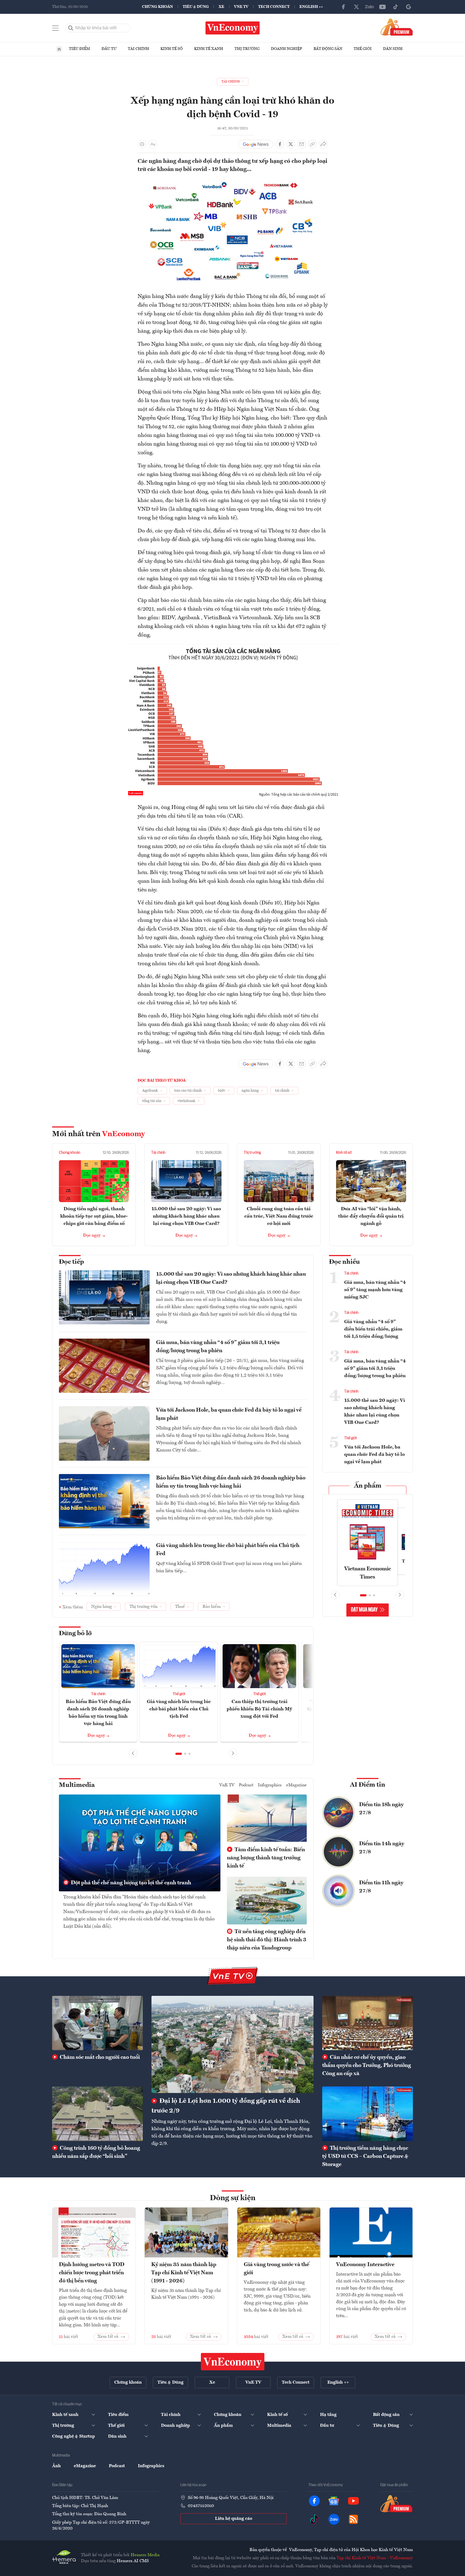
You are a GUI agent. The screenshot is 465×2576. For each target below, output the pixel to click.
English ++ (311, 7)
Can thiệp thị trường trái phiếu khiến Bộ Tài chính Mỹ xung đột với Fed (259, 1709)
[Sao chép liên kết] (312, 144)
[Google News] (409, 7)
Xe (221, 7)
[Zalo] (369, 7)
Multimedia (77, 1785)
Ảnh (56, 2466)
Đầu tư (109, 49)
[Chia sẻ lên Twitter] (291, 144)
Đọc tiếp (71, 1262)
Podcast (246, 1785)
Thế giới (363, 49)
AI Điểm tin (368, 1785)
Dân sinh (393, 49)
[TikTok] (396, 7)
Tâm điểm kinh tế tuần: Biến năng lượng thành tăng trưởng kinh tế (266, 1858)
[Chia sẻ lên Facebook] (280, 144)
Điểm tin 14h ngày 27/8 (382, 1848)
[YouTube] (382, 7)
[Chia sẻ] (323, 144)
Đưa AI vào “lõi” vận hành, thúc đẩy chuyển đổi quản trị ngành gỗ (371, 1216)
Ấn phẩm (368, 1486)
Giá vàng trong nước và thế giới (276, 2269)
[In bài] (142, 144)
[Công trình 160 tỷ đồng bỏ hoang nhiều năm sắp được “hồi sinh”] (97, 2114)
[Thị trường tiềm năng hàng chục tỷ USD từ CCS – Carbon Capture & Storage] (368, 2114)
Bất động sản (328, 49)
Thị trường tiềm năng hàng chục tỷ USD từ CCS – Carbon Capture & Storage (365, 2156)
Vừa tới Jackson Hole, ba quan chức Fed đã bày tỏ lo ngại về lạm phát (229, 1414)
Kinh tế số (172, 49)
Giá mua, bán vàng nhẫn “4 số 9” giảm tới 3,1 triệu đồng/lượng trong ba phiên (218, 1347)
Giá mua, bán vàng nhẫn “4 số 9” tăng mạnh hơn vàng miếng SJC (375, 1290)
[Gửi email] (302, 144)
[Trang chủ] (59, 49)
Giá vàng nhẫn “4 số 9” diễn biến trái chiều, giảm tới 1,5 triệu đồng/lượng (373, 1329)
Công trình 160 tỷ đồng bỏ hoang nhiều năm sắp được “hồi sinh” (96, 2152)
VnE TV (241, 7)
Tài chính (138, 49)
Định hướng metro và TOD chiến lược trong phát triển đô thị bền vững (92, 2273)
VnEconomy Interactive (365, 2265)
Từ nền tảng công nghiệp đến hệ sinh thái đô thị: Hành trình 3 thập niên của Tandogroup (267, 1940)
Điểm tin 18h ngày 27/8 (381, 1809)
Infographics (270, 1785)
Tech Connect (274, 7)
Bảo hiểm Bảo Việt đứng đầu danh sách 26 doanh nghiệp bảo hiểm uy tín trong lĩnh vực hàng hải (231, 1482)
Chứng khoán (157, 7)
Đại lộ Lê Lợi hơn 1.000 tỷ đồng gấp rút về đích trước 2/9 (226, 2106)
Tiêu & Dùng (196, 7)
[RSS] (353, 2519)
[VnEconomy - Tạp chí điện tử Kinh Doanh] (233, 2362)
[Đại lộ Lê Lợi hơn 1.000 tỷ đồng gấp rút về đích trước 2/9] (232, 2044)
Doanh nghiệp (287, 49)
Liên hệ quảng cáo (234, 2519)
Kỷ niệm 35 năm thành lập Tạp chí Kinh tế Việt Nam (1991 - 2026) (184, 2273)
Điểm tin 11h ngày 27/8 (381, 1887)
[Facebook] (343, 7)
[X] (356, 7)
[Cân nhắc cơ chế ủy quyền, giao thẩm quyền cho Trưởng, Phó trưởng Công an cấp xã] (368, 2023)
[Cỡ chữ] (153, 144)
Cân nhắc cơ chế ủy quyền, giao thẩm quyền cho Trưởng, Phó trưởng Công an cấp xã (367, 2066)
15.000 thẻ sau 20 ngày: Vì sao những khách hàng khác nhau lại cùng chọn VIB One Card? (186, 1216)
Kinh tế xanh (209, 49)
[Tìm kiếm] (71, 28)
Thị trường (247, 49)
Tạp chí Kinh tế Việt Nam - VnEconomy (375, 2558)
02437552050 (201, 2506)
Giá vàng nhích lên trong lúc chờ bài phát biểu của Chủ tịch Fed (228, 1550)
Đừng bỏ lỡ (75, 1634)
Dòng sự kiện (233, 2198)
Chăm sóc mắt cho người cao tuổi (99, 2057)
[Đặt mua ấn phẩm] (397, 27)
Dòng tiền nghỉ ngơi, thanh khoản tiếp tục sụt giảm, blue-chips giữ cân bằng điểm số (94, 1216)
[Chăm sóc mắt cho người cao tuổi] (97, 2023)
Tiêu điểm (80, 49)
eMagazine (296, 1785)
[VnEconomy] (233, 181)
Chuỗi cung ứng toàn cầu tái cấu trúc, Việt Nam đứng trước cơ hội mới (279, 1216)
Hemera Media (145, 2555)
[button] (179, 1754)
